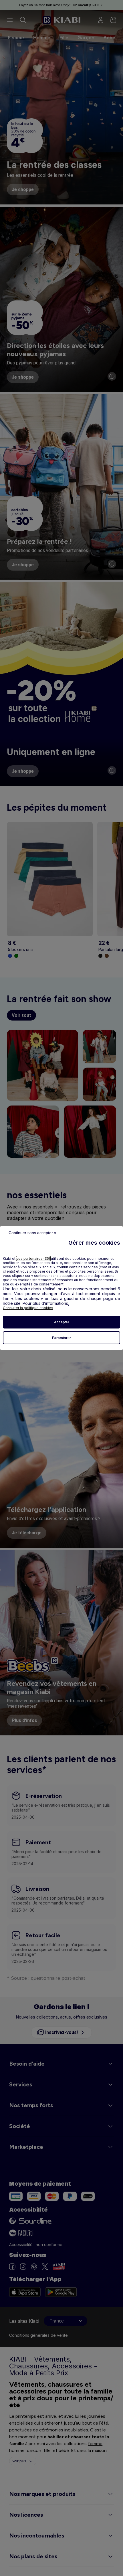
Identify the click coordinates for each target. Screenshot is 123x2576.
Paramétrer (61, 1338)
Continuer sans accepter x (32, 1233)
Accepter (62, 1322)
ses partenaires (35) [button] (33, 1258)
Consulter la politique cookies (28, 1308)
